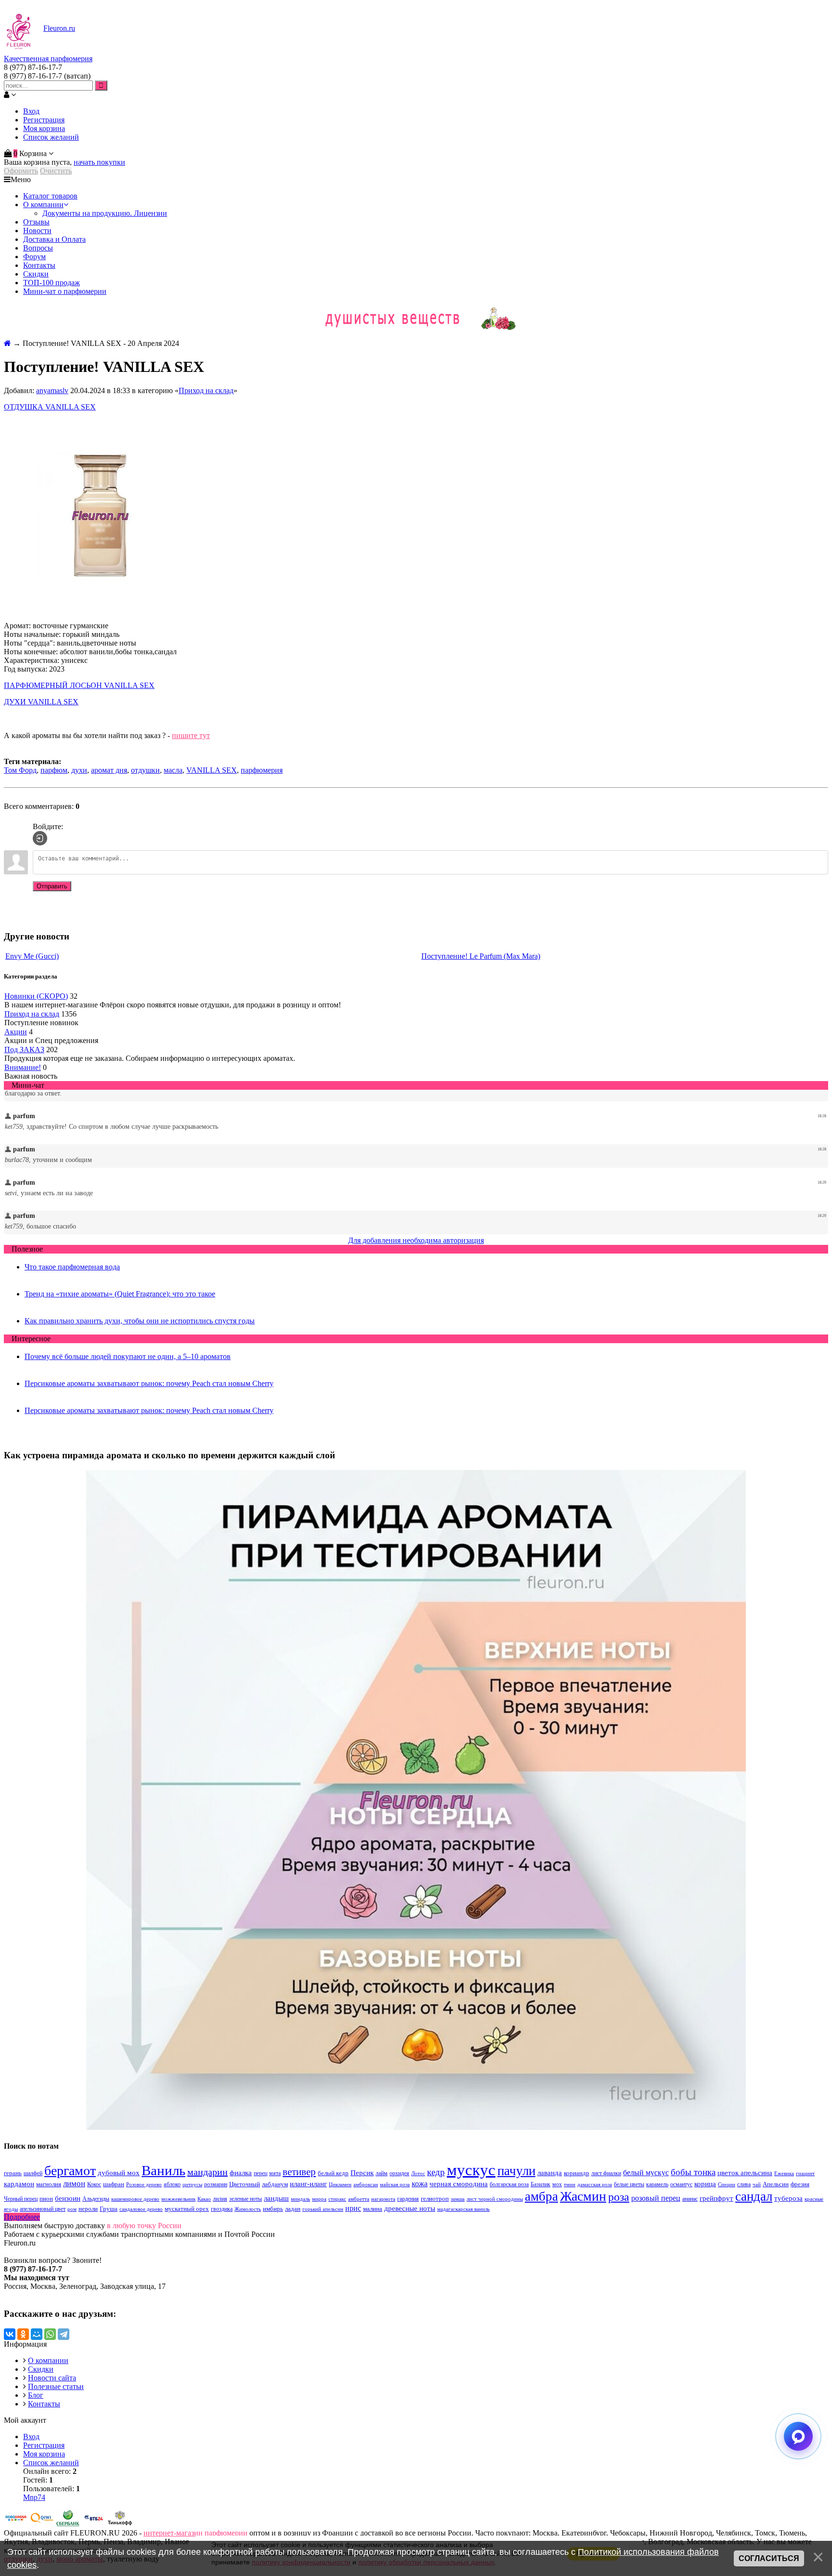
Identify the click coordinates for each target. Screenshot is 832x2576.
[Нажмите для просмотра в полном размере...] (100, 609)
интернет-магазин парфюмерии (195, 2533)
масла (173, 770)
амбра (541, 2196)
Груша (109, 2209)
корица (705, 2184)
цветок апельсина (745, 2173)
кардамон (19, 2184)
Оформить (21, 171)
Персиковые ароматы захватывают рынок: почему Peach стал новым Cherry (149, 1383)
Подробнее (22, 2217)
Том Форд (20, 770)
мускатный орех (187, 2209)
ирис (353, 2208)
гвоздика (222, 2209)
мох (557, 2184)
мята (275, 2173)
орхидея (399, 2173)
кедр (436, 2172)
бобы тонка (693, 2172)
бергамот (70, 2171)
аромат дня (109, 770)
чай (757, 2185)
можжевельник (178, 2199)
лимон (74, 2184)
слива (744, 2184)
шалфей (33, 2173)
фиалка (241, 2173)
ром (72, 2209)
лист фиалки (606, 2173)
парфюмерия (262, 770)
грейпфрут (716, 2198)
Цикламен (340, 2185)
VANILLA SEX (212, 770)
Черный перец (21, 2199)
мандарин (208, 2172)
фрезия (800, 2184)
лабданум (275, 2184)
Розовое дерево (144, 2185)
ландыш (276, 2198)
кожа (420, 2184)
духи (79, 770)
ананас (690, 2199)
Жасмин (583, 2196)
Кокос (94, 2184)
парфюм (54, 770)
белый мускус (646, 2173)
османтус (681, 2184)
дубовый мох (119, 2173)
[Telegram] (64, 2334)
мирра (319, 2199)
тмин (570, 2185)
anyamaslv (52, 390)
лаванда (550, 2173)
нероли (88, 2209)
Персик (362, 2173)
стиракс (337, 2199)
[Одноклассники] (23, 2334)
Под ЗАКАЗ (24, 1050)
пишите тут (191, 735)
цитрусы (192, 2185)
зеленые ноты (246, 2199)
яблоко (172, 2184)
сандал (754, 2196)
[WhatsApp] (50, 2334)
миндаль (300, 2199)
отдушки (145, 770)
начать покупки (99, 162)
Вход (31, 111)
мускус (471, 2170)
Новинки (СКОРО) (36, 996)
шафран (114, 2184)
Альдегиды (96, 2199)
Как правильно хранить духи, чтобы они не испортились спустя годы (140, 1321)
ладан (293, 2209)
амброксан (366, 2185)
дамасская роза (595, 2185)
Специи (727, 2185)
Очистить (56, 171)
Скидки (41, 2369)
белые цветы (629, 2184)
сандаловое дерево (141, 2209)
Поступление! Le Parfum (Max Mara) (481, 956)
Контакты (44, 2404)
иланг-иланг (308, 2184)
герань (13, 2173)
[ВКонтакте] (10, 2334)
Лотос (418, 2173)
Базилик (540, 2184)
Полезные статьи (56, 2386)
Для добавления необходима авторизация (416, 1240)
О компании (48, 2360)
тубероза (788, 2198)
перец (260, 2173)
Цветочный (245, 2184)
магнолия (49, 2184)
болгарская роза (509, 2184)
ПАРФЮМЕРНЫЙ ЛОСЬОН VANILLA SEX (79, 685)
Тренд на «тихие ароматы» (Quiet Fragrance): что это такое (120, 1294)
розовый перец (656, 2198)
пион (46, 2199)
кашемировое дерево (135, 2199)
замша (458, 2199)
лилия (220, 2199)
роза (619, 2197)
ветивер (299, 2172)
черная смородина (459, 2184)
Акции (16, 1032)
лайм (382, 2173)
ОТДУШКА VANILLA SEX (50, 407)
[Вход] (40, 838)
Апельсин (776, 2184)
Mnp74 (34, 2497)
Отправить (52, 886)
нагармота (383, 2199)
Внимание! (23, 1067)
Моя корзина (44, 128)
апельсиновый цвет (43, 2209)
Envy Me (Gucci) (32, 956)
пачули (516, 2171)
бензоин (68, 2198)
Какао (204, 2199)
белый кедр (333, 2173)
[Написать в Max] (798, 2436)
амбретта (359, 2199)
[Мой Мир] (37, 2334)
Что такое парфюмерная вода (72, 1267)
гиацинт (805, 2173)
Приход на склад (206, 390)
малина (373, 2209)
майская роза (395, 2185)
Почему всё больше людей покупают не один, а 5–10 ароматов (128, 1356)
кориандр (577, 2173)
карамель (657, 2184)
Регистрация (44, 120)
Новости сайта (52, 2378)
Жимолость (248, 2209)
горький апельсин (323, 2209)
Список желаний (51, 137)
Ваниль (163, 2170)
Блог (36, 2395)
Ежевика (784, 2173)
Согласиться (769, 2558)
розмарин (216, 2184)
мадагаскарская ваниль (463, 2209)
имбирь (273, 2209)
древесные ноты (410, 2208)
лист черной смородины (495, 2199)
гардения (408, 2199)
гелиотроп (435, 2199)
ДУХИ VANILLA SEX (41, 702)
